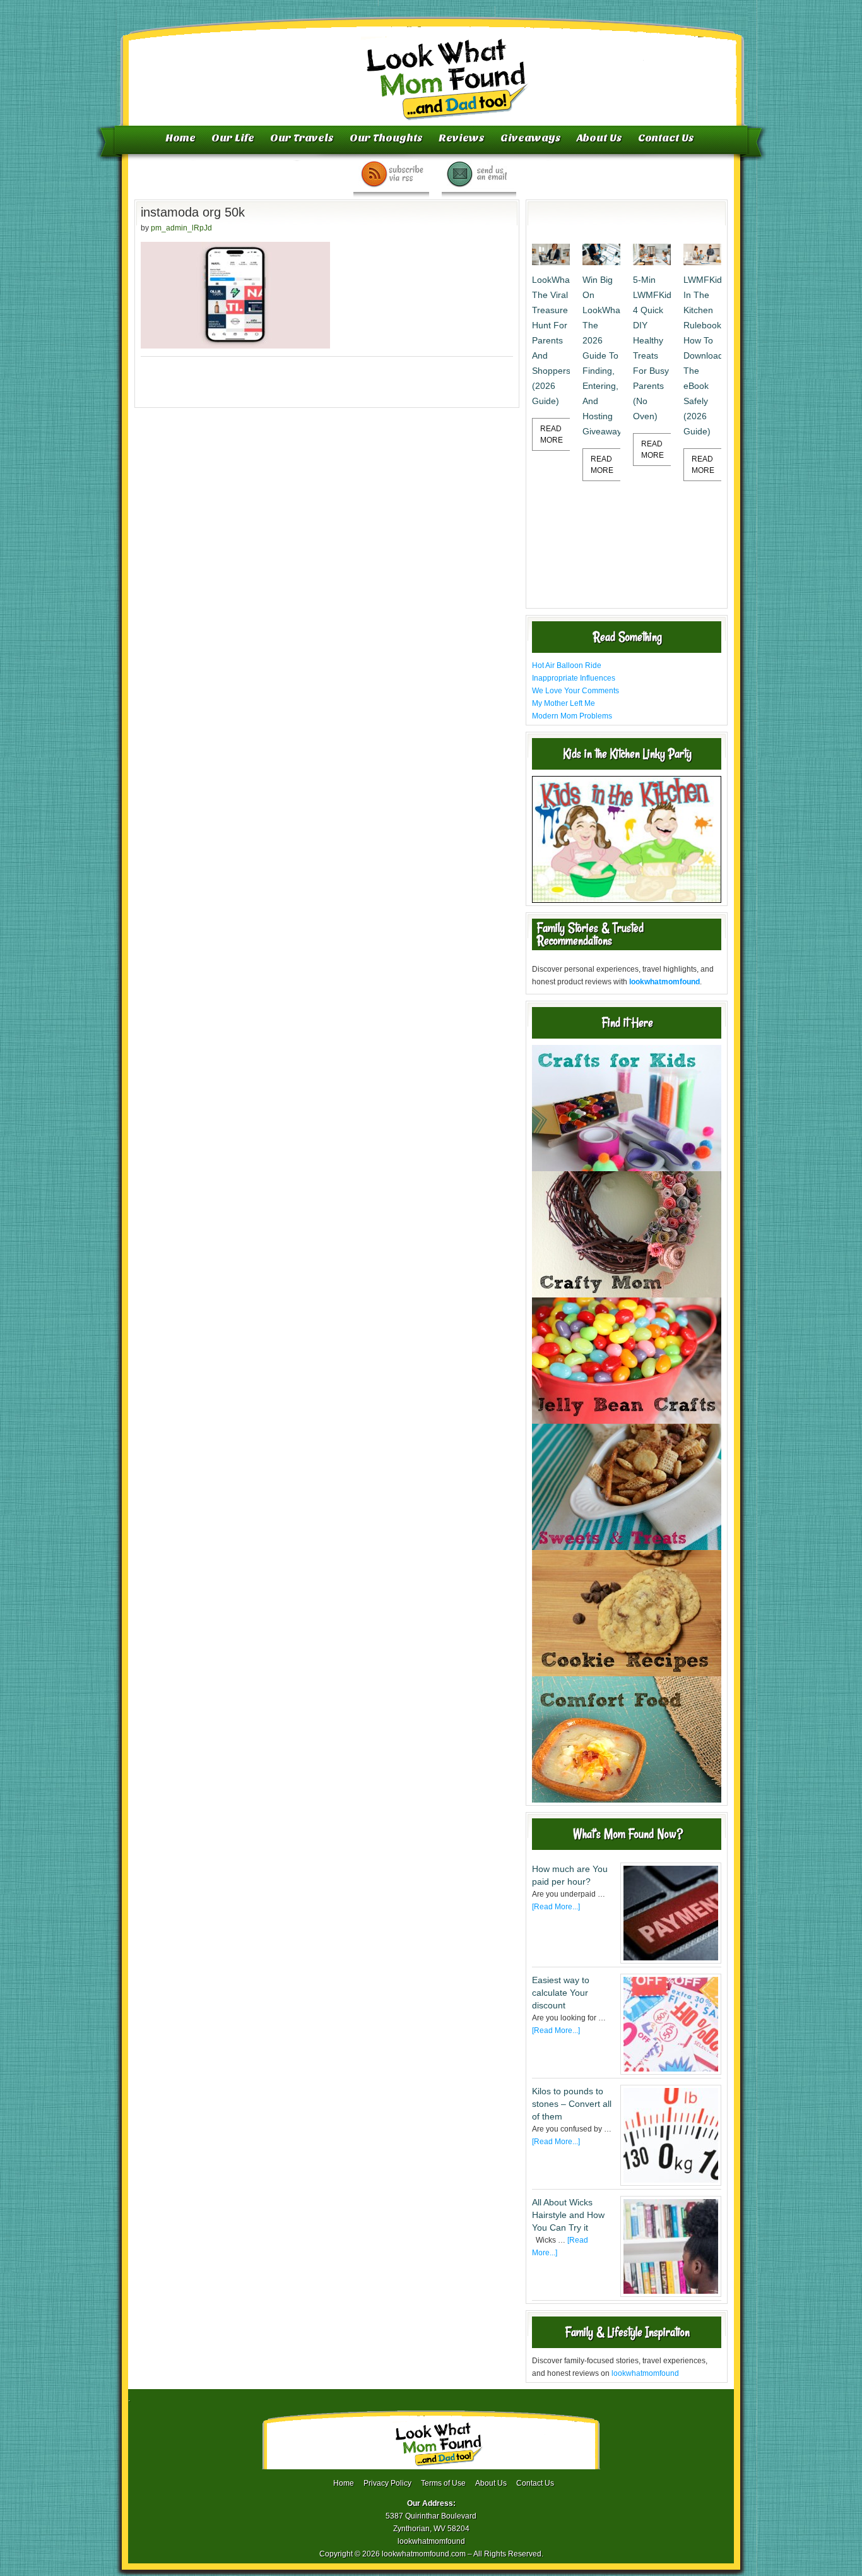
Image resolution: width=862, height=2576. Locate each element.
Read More (552, 434)
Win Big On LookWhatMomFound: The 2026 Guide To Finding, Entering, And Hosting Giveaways (601, 355)
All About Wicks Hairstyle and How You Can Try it (568, 2215)
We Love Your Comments (576, 691)
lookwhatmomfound (645, 2373)
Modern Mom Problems (572, 716)
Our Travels (302, 138)
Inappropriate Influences (574, 678)
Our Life (233, 138)
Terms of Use (443, 2483)
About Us (599, 138)
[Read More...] (556, 1907)
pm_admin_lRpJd (181, 228)
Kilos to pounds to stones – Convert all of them (572, 2104)
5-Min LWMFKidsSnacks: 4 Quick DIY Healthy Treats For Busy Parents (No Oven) (652, 348)
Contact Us (666, 138)
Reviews (462, 138)
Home (180, 138)
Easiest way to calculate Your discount (561, 1993)
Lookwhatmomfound (432, 66)
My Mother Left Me (564, 703)
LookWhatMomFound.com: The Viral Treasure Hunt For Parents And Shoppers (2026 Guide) (551, 340)
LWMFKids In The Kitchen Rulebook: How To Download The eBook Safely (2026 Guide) (702, 355)
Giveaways (531, 138)
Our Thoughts (386, 138)
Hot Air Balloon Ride (567, 665)
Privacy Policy (387, 2483)
